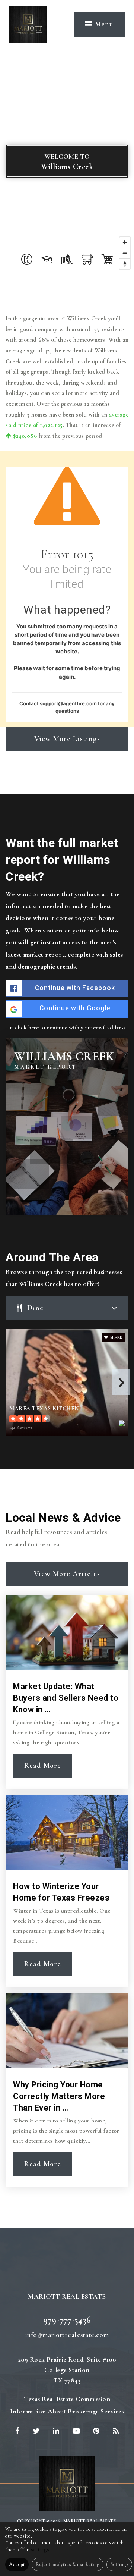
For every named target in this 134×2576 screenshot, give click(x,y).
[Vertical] (28, 23)
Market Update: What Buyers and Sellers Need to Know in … (66, 1698)
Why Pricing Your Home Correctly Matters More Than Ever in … (59, 2096)
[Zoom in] (125, 242)
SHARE (116, 1337)
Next (121, 1382)
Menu (103, 24)
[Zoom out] (125, 253)
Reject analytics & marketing (68, 2564)
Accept (17, 2564)
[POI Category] (27, 259)
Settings (119, 2564)
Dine (35, 1308)
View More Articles (67, 1574)
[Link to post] (67, 1632)
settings (40, 2549)
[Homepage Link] (67, 2482)
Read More (43, 1766)
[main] (67, 1138)
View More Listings (67, 739)
